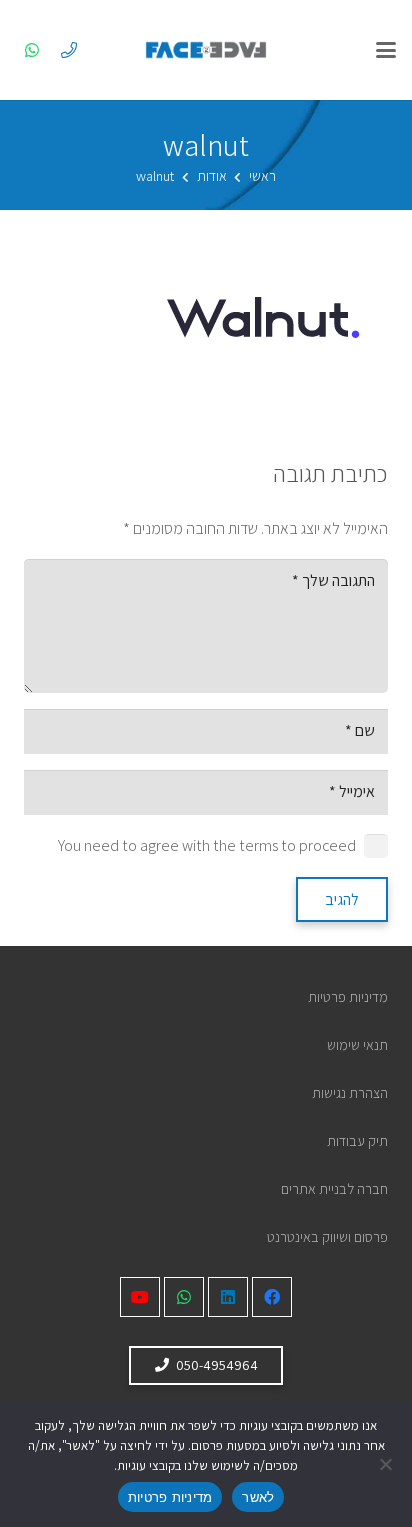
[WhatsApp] (32, 50)
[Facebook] (272, 1297)
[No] (387, 1464)
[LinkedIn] (228, 1297)
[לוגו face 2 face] (206, 50)
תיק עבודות (357, 1140)
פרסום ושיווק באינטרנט (327, 1236)
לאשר (258, 1497)
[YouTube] (140, 1297)
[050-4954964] (69, 50)
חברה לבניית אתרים (334, 1188)
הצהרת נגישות (350, 1092)
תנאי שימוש (357, 1044)
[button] (386, 50)
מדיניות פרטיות (348, 996)
